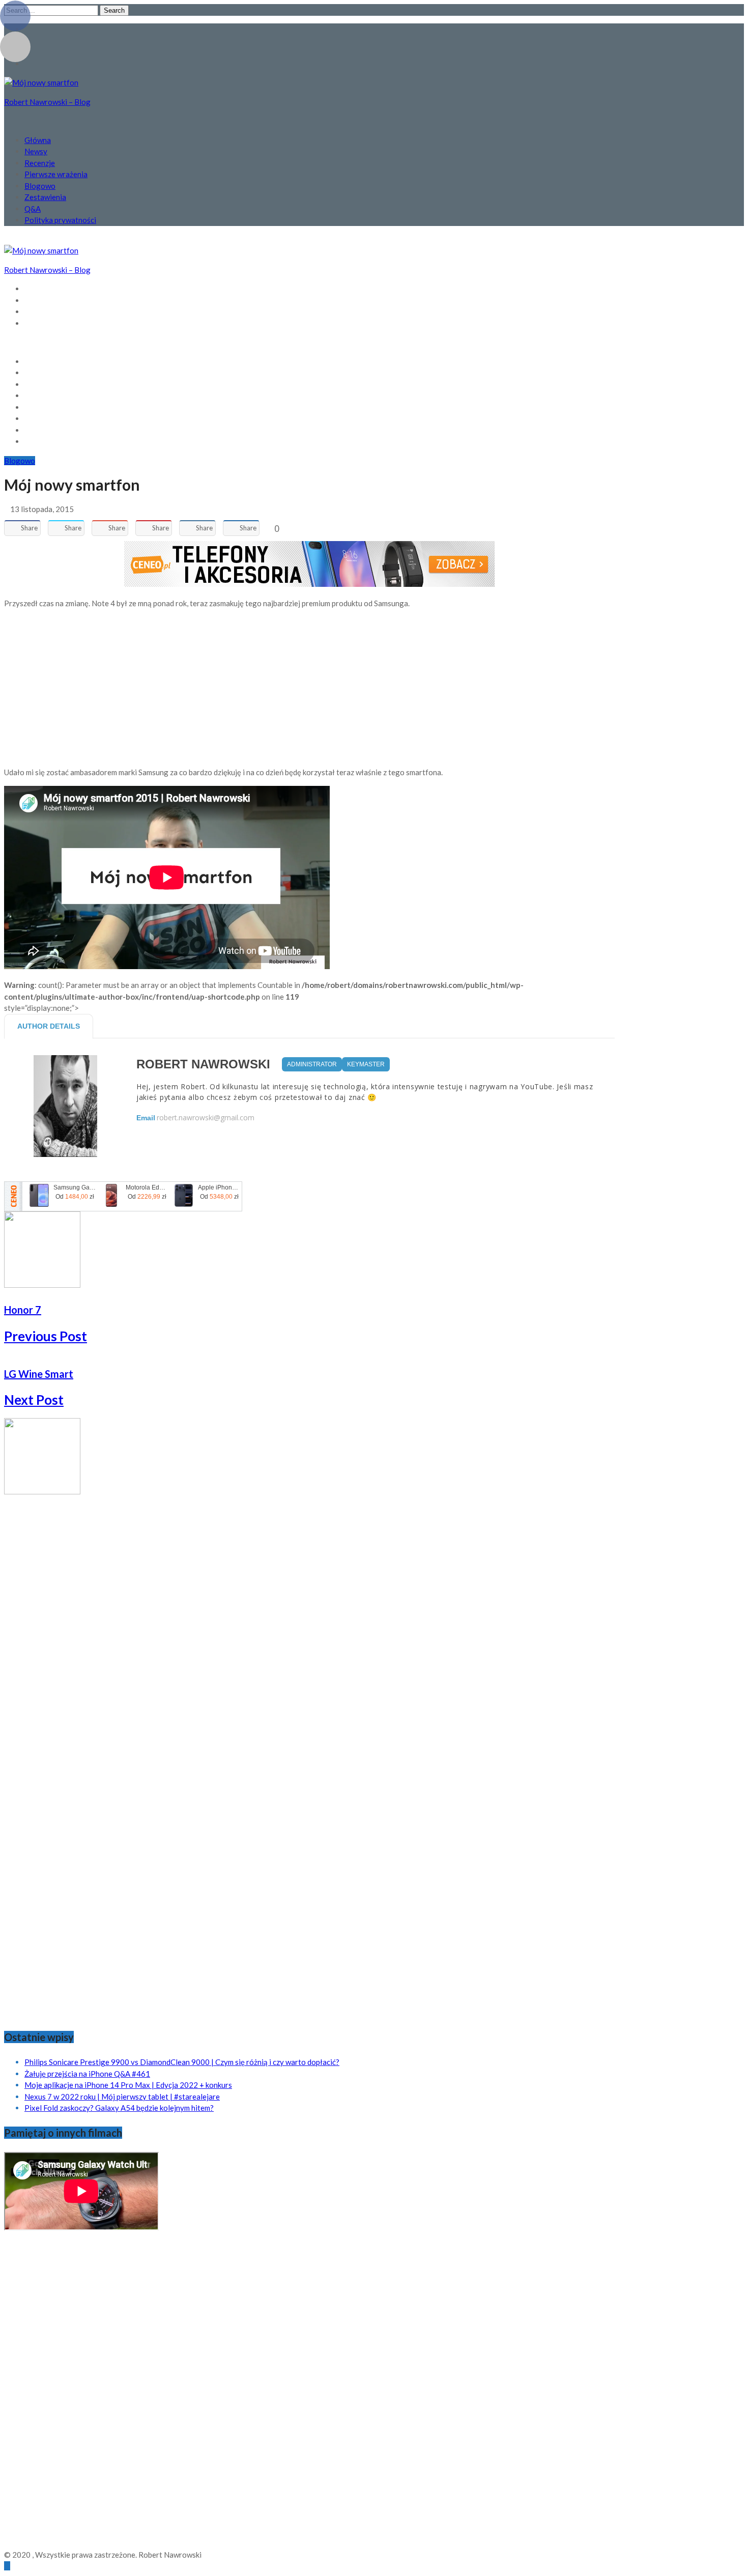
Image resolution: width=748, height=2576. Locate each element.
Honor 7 (23, 1310)
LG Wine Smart (39, 1374)
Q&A (33, 209)
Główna (38, 140)
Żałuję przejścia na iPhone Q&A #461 (87, 2074)
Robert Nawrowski (203, 1064)
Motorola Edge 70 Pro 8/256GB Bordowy (147, 1187)
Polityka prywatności (60, 220)
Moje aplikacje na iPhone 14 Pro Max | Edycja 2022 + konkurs (128, 2085)
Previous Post (46, 1336)
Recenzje (40, 163)
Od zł (75, 1197)
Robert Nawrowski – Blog (47, 102)
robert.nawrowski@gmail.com (206, 1118)
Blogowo (40, 186)
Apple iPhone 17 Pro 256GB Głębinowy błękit (219, 1187)
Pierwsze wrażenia (56, 174)
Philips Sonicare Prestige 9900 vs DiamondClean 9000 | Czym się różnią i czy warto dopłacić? (182, 2062)
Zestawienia (45, 197)
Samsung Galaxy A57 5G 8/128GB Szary (75, 1187)
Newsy (36, 151)
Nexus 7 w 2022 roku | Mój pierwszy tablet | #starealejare (122, 2097)
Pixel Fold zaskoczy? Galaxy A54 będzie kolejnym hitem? (119, 2108)
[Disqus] (309, 1625)
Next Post (34, 1400)
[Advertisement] (309, 688)
